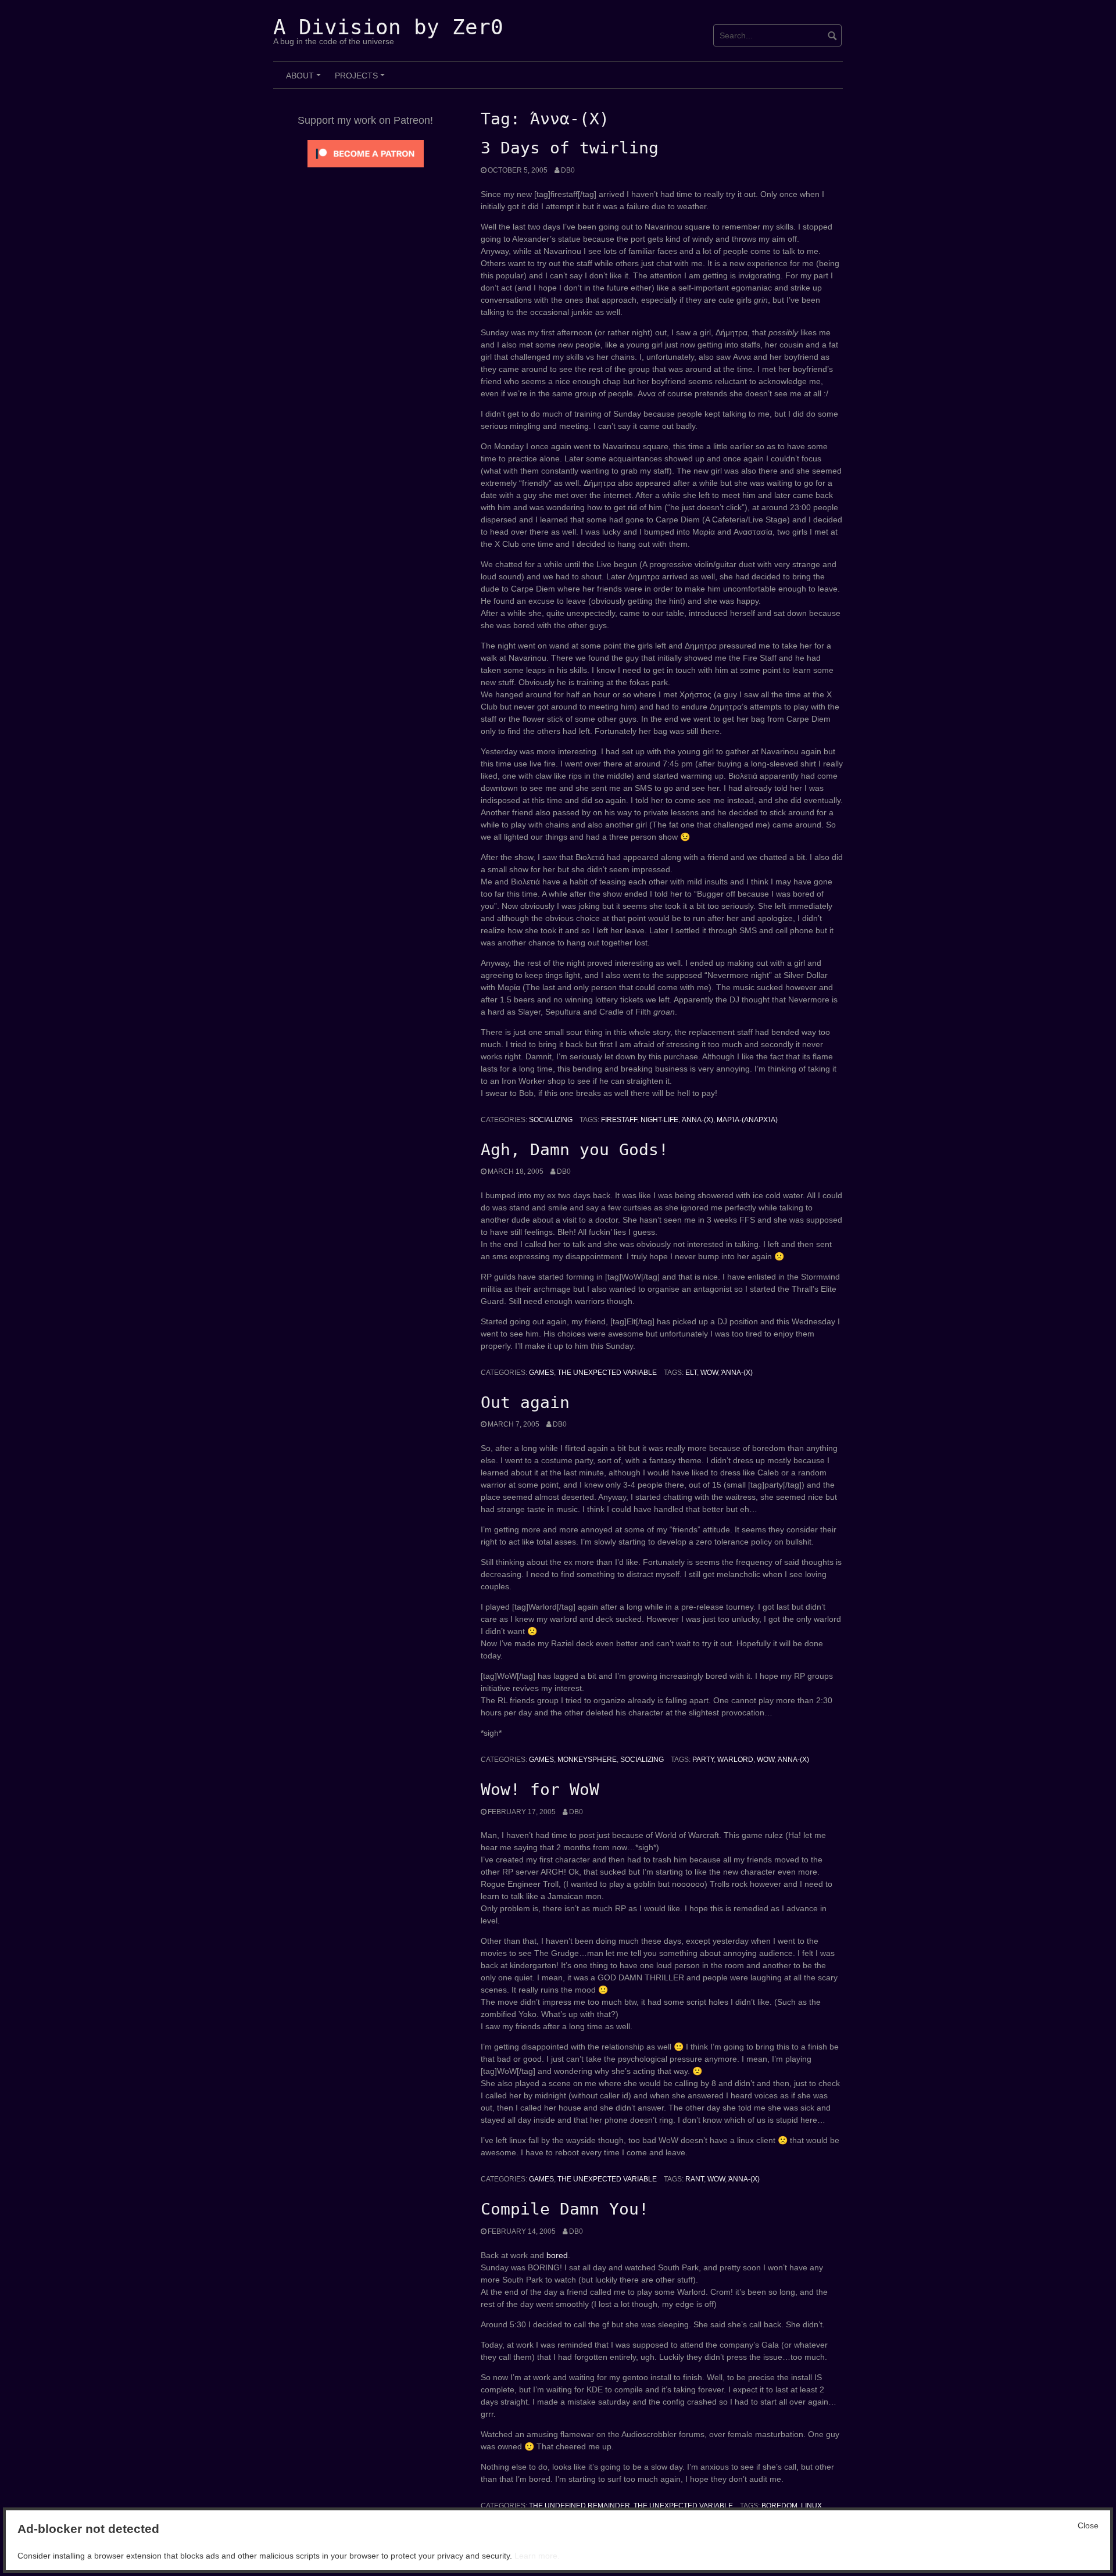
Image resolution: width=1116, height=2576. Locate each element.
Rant (695, 2179)
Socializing (551, 1120)
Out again (525, 1402)
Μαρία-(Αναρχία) (747, 1120)
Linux (811, 2506)
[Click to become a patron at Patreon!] (366, 153)
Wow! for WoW (540, 1789)
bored (557, 2255)
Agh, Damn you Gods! (575, 1150)
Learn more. (537, 2556)
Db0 (568, 170)
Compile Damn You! (565, 2209)
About (305, 80)
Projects (362, 80)
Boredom (779, 2506)
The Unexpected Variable (607, 1373)
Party (703, 1760)
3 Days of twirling (570, 148)
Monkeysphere (587, 1760)
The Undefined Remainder (580, 2506)
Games (541, 1373)
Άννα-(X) (697, 1120)
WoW (709, 1373)
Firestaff (619, 1120)
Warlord (735, 1760)
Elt (691, 1373)
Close (1088, 2525)
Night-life (659, 1120)
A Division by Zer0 (388, 27)
